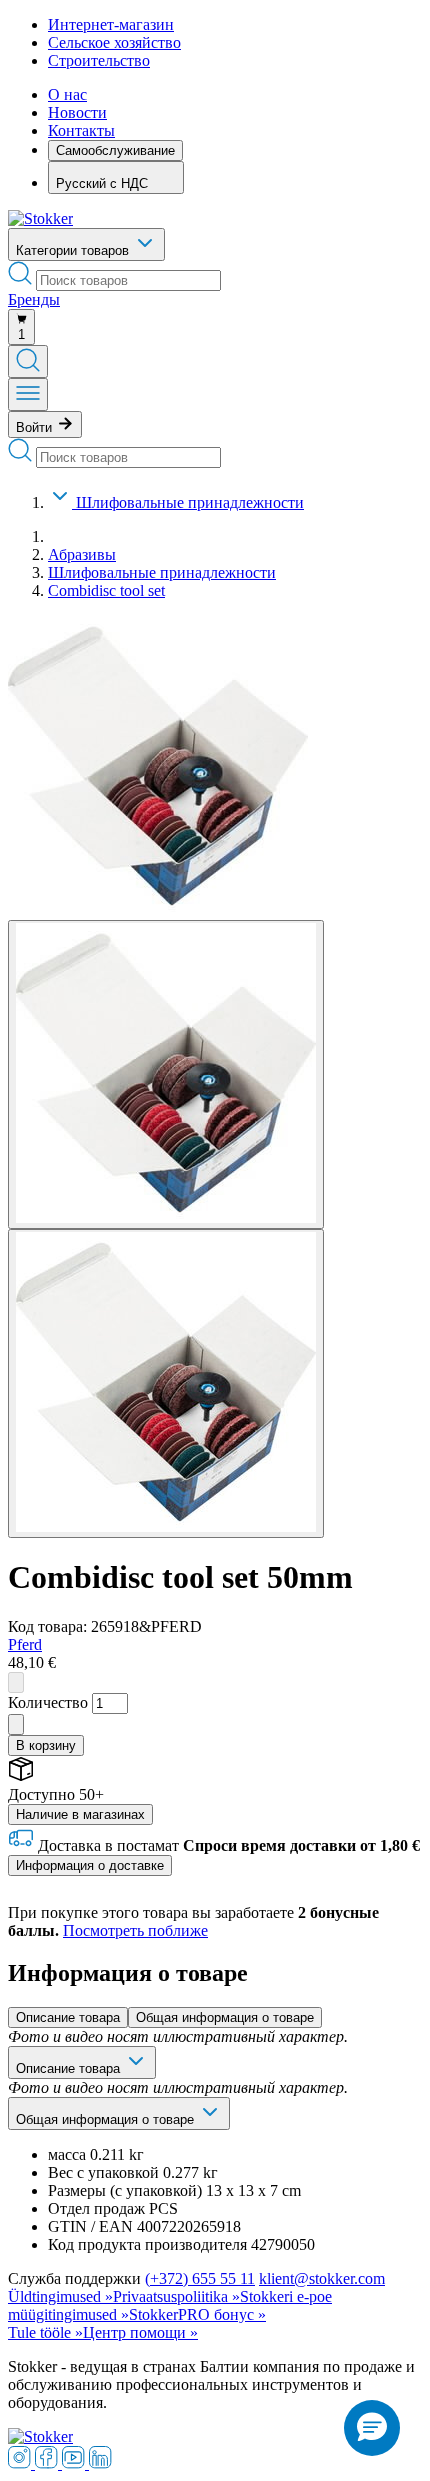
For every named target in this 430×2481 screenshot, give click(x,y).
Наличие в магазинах (80, 1814)
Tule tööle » (45, 2332)
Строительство (99, 60)
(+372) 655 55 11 (200, 2278)
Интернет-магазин (111, 24)
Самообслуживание (115, 150)
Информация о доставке (90, 1865)
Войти (36, 427)
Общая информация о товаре (225, 2017)
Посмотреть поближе (135, 1930)
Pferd (25, 1644)
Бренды (34, 299)
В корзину (46, 1745)
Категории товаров (74, 250)
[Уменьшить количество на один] (16, 1682)
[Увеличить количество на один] (16, 1724)
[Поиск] (28, 361)
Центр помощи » (140, 2332)
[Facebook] (48, 2463)
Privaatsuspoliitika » (176, 2296)
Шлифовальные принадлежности (190, 502)
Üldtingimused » (60, 2296)
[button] (372, 2428)
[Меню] (28, 394)
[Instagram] (21, 2463)
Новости (77, 112)
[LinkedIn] (100, 2463)
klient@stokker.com (322, 2278)
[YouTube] (75, 2463)
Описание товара (68, 2017)
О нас (67, 94)
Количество (48, 1702)
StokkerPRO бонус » (197, 2314)
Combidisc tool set (106, 590)
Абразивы (82, 554)
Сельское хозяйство (114, 42)
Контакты (81, 130)
